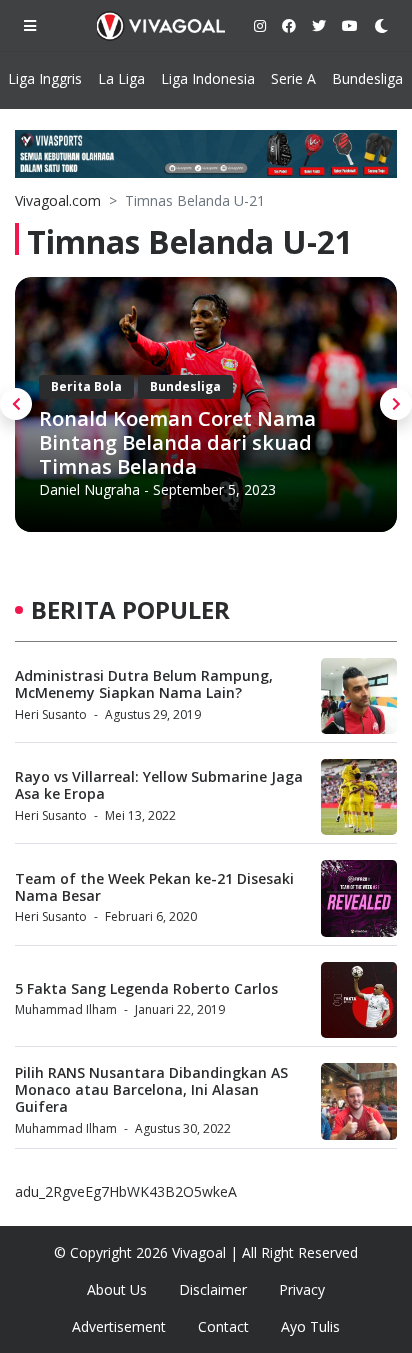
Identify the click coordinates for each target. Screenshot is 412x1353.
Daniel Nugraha (89, 489)
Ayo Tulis (310, 1326)
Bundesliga (367, 78)
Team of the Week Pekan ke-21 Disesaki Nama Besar (154, 887)
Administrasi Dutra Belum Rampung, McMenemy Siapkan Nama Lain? (144, 684)
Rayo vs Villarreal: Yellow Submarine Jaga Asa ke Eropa (159, 785)
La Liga (121, 78)
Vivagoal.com (58, 200)
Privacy (302, 1289)
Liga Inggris (45, 78)
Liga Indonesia (208, 78)
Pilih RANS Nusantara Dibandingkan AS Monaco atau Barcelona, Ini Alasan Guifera (151, 1089)
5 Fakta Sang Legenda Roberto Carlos (146, 988)
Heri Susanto (51, 714)
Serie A (293, 78)
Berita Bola (86, 386)
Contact (223, 1326)
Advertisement (119, 1326)
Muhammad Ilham (66, 1009)
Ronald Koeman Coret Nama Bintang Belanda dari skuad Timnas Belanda (177, 442)
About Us (117, 1289)
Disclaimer (213, 1289)
